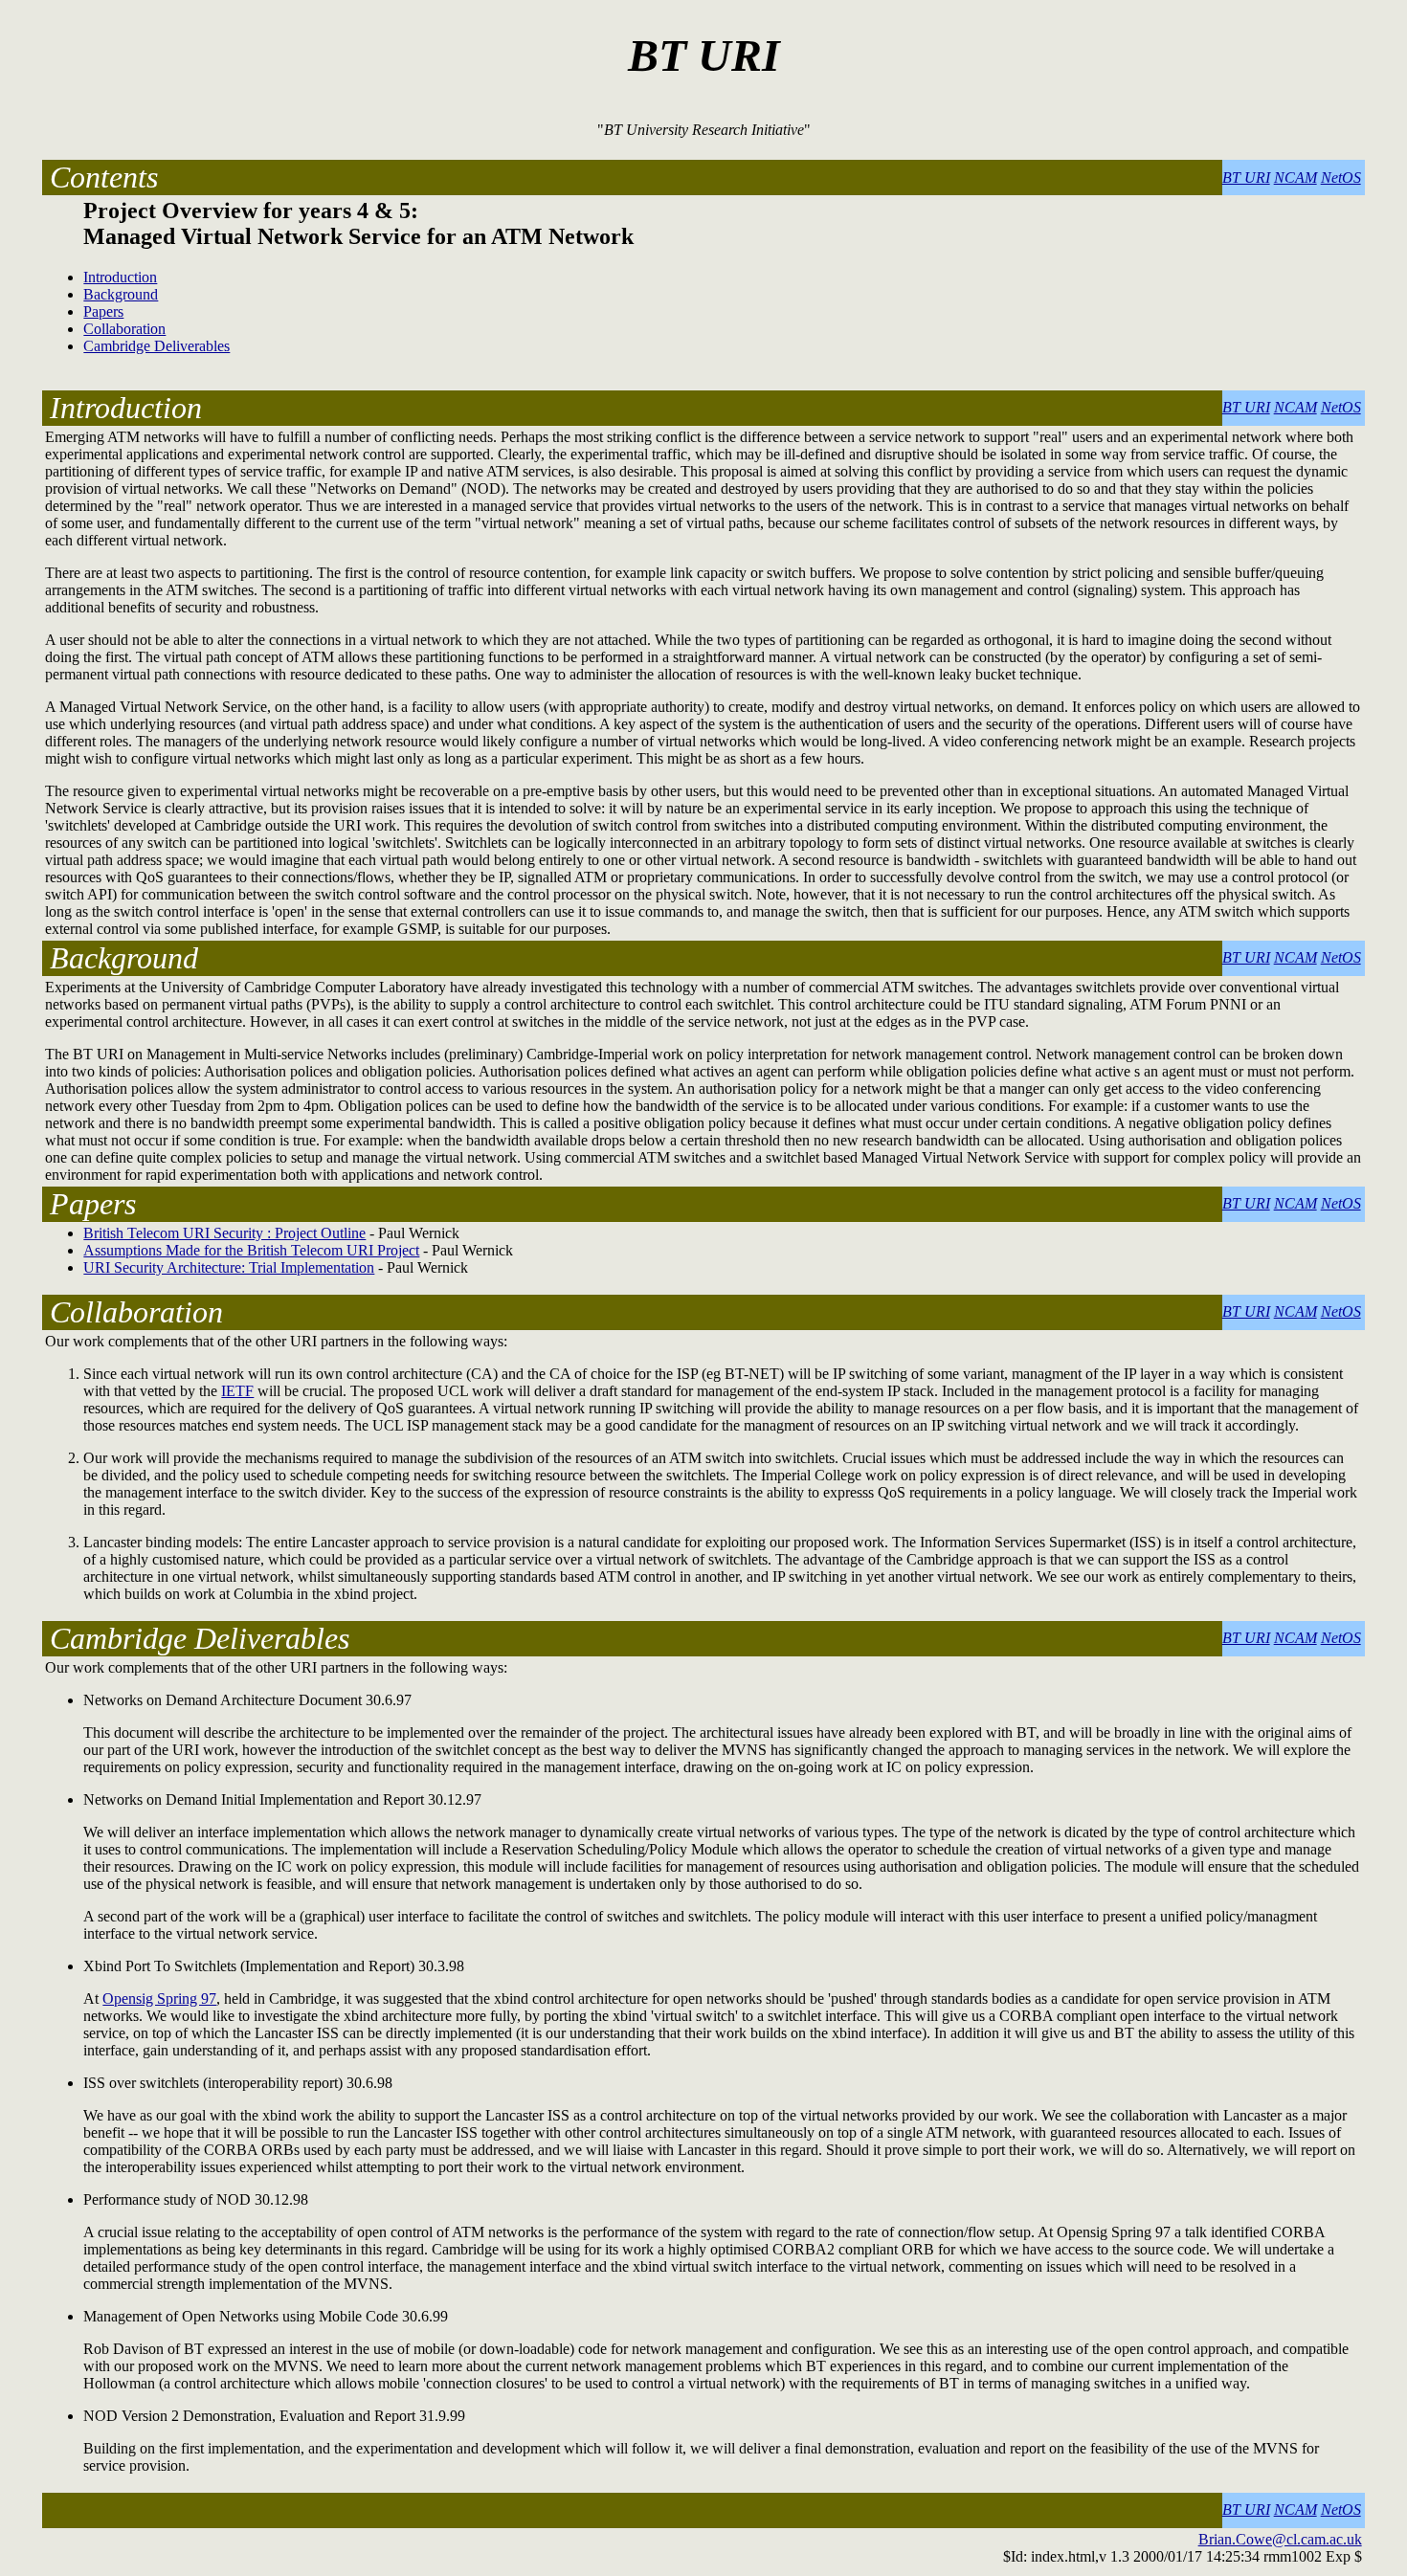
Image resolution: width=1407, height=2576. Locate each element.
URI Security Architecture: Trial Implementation (229, 1267)
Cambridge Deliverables (156, 346)
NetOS (1341, 178)
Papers (103, 311)
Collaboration (124, 329)
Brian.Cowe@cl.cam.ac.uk (1280, 2539)
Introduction (120, 277)
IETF (237, 1391)
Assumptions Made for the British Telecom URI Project (251, 1250)
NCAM (1295, 178)
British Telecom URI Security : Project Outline (224, 1233)
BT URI (1246, 178)
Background (121, 294)
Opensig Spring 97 (159, 1999)
